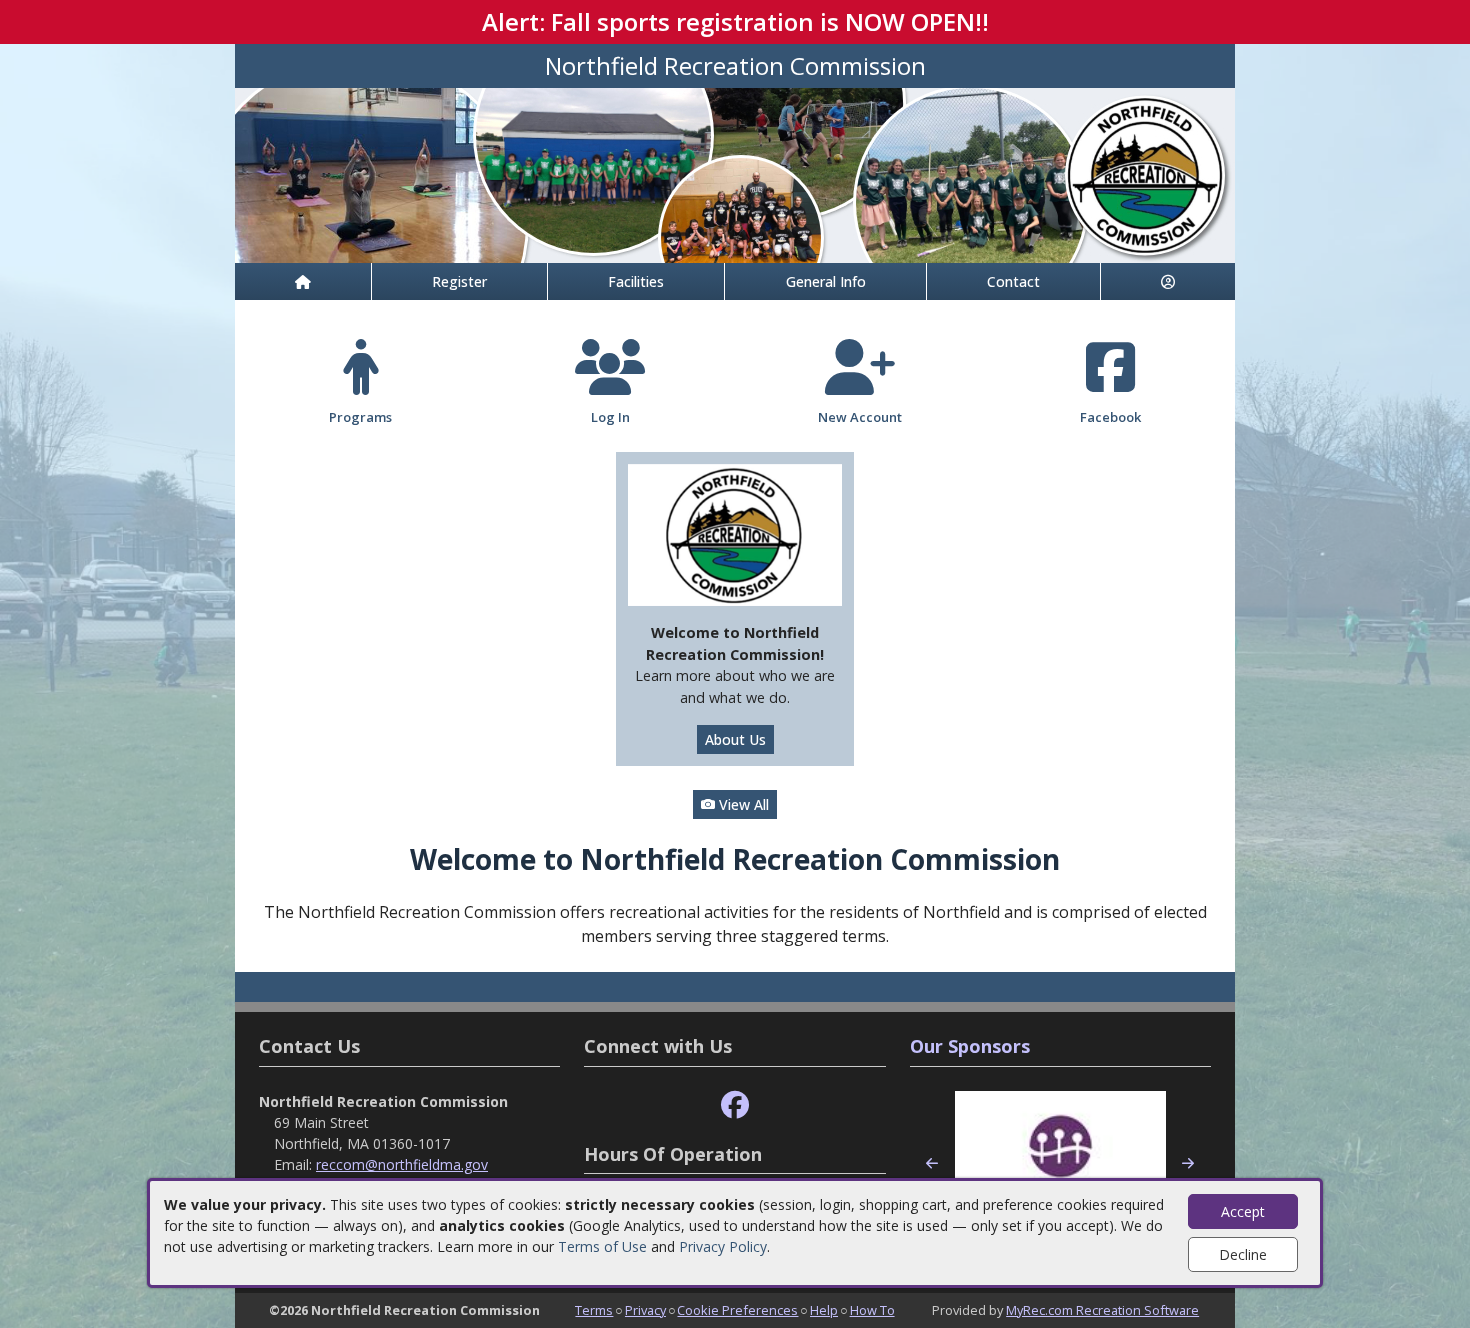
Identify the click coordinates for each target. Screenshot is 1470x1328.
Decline (1243, 1254)
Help (824, 1310)
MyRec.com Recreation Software (1102, 1310)
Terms (594, 1310)
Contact (1013, 281)
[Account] (1168, 281)
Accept (1243, 1211)
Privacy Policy (723, 1246)
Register (459, 281)
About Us (735, 739)
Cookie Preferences (737, 1310)
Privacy (645, 1310)
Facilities (636, 281)
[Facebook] (735, 1105)
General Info (826, 281)
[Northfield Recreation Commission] (735, 173)
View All (742, 804)
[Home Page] (303, 281)
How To (872, 1310)
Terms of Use (602, 1246)
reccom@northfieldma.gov (402, 1164)
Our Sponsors (970, 1046)
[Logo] (735, 533)
